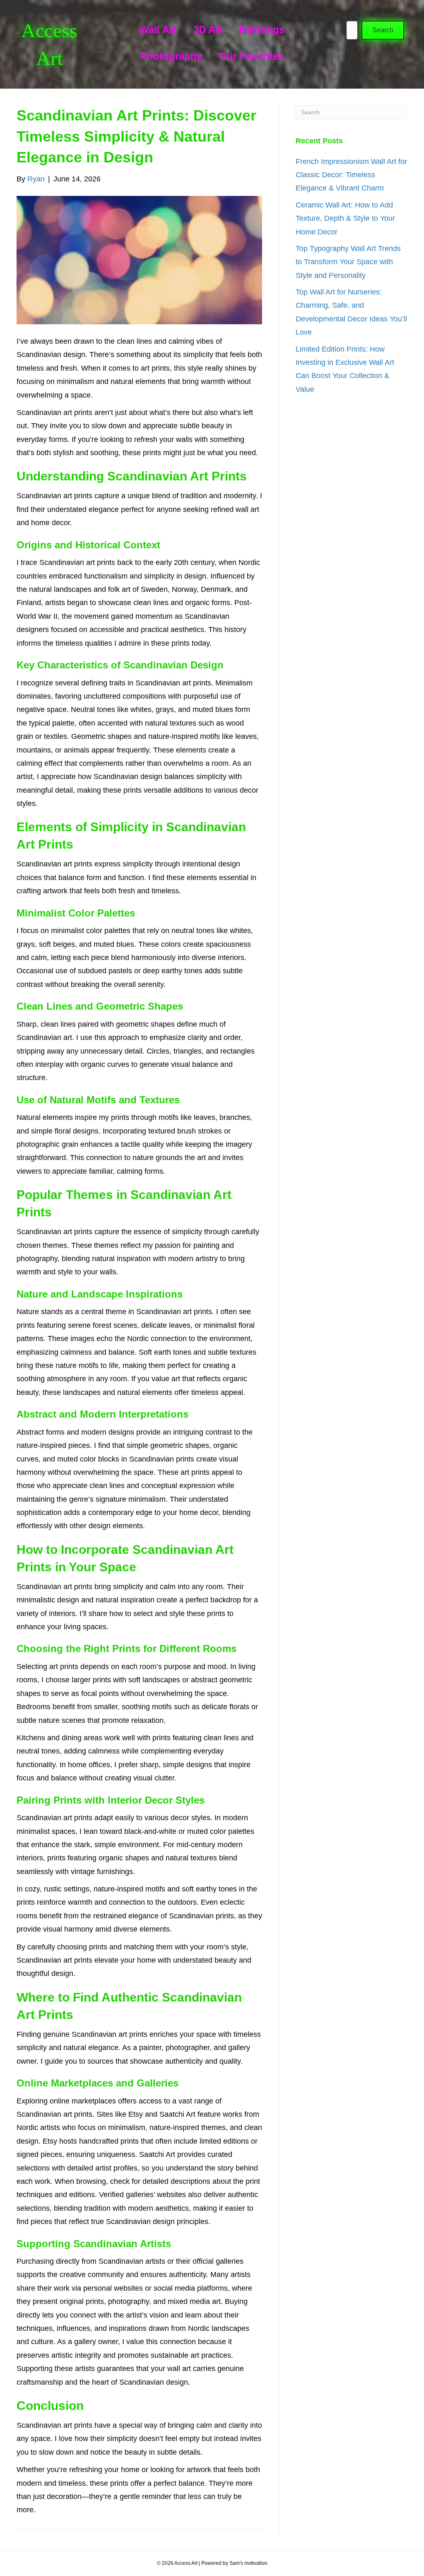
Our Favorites (251, 56)
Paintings (262, 30)
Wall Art (158, 30)
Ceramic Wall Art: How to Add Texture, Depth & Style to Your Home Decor (345, 218)
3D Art (208, 30)
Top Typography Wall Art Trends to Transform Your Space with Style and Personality (348, 262)
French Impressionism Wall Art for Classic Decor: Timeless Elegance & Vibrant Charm (351, 175)
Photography (171, 56)
